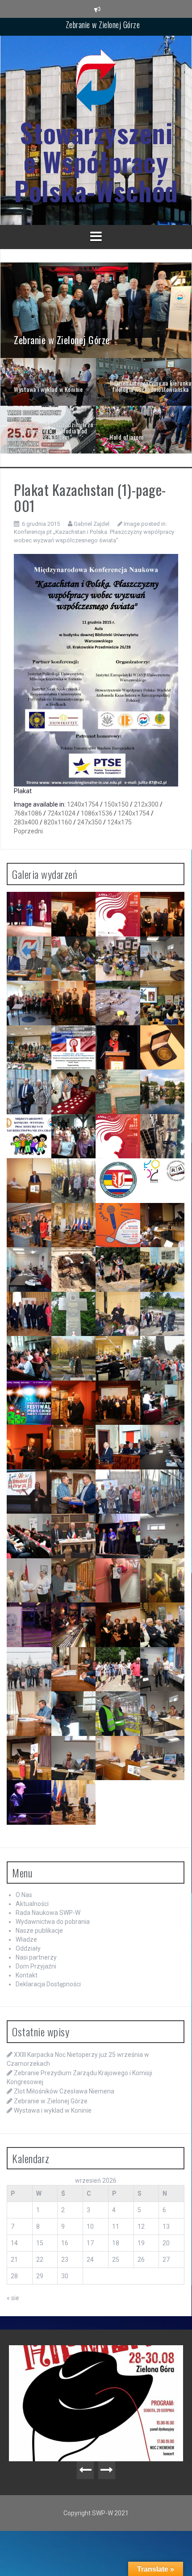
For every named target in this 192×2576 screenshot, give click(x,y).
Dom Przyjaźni (36, 1966)
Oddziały (28, 1948)
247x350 (90, 822)
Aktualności (32, 1904)
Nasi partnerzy (36, 1957)
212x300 (146, 804)
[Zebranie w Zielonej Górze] (96, 310)
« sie (13, 2298)
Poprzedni (28, 831)
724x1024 (61, 813)
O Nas (24, 1895)
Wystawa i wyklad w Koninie (103, 26)
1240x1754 (83, 804)
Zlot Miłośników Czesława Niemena (64, 2091)
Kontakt (27, 1975)
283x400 (26, 822)
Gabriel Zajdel (92, 524)
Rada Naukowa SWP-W (48, 1913)
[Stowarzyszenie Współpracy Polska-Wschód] (96, 83)
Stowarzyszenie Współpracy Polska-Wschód (96, 161)
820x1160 (58, 822)
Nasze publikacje (39, 1931)
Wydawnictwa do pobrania (53, 1922)
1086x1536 (97, 813)
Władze (26, 1939)
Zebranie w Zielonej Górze (51, 2101)
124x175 (119, 822)
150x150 (116, 804)
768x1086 (28, 813)
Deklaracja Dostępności (48, 1984)
